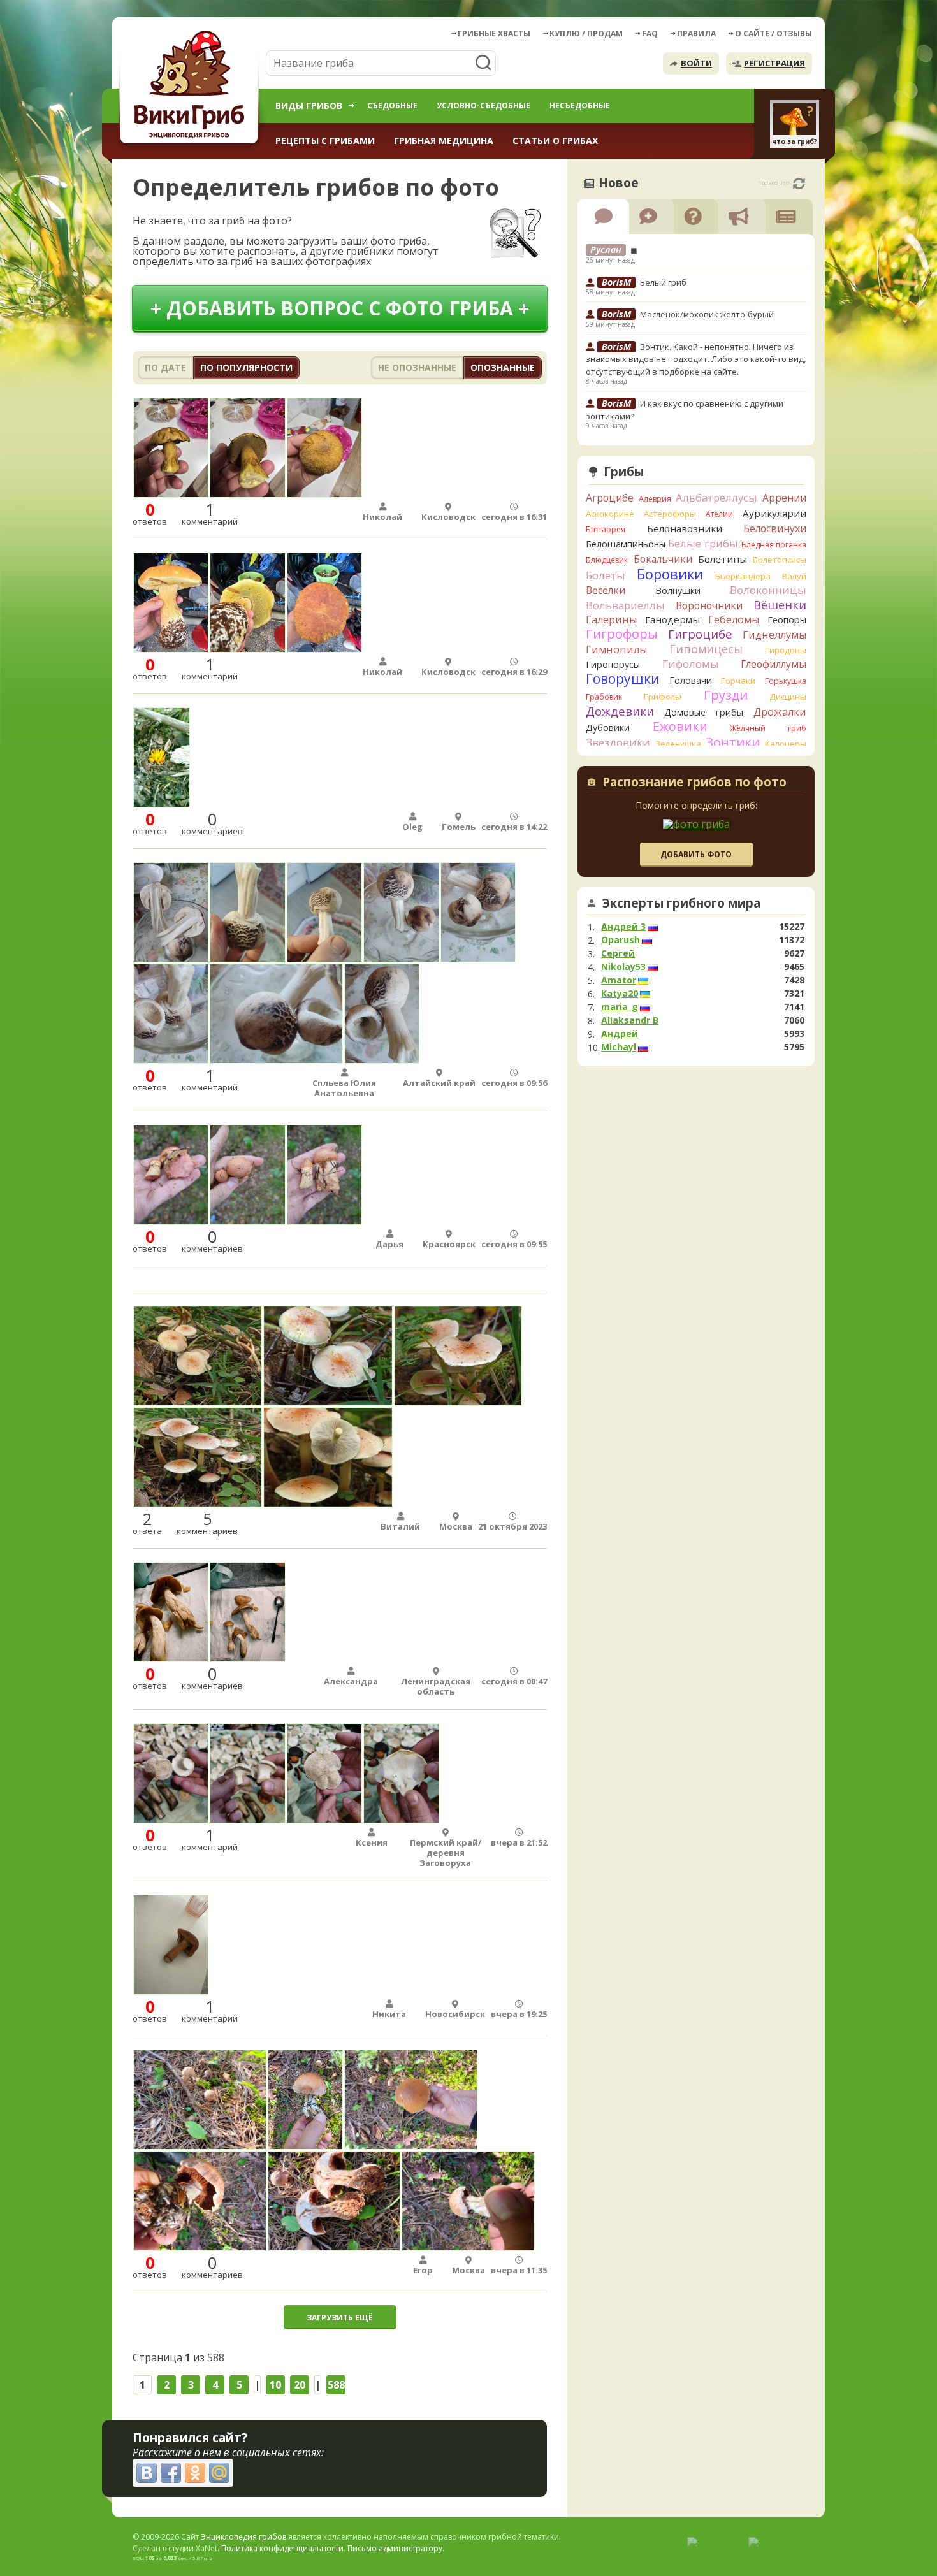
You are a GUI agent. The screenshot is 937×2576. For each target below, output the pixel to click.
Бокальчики (663, 559)
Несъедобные (580, 105)
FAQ (650, 33)
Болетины (723, 559)
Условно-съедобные (483, 105)
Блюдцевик (607, 560)
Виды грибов (309, 105)
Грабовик (604, 697)
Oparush (621, 940)
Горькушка (786, 681)
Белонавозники (685, 528)
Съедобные (392, 105)
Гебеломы (734, 619)
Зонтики (733, 742)
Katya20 (620, 994)
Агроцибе (610, 498)
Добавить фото (696, 854)
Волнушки (678, 590)
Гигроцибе (700, 634)
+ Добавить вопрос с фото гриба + (340, 308)
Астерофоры (670, 514)
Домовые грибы (704, 712)
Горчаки (738, 681)
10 (275, 2385)
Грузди (726, 695)
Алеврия (655, 499)
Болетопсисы (780, 560)
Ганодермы (672, 619)
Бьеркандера (743, 576)
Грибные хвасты (494, 33)
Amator (619, 980)
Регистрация (774, 63)
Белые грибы (703, 543)
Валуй (794, 576)
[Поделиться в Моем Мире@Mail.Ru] (219, 2473)
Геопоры (787, 620)
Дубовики (608, 727)
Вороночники (709, 605)
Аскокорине (610, 514)
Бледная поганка (774, 545)
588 (336, 2385)
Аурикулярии (774, 513)
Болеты (606, 575)
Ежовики (680, 726)
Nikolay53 (623, 967)
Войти (696, 63)
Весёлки (606, 590)
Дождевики (620, 711)
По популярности (246, 367)
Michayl (619, 1047)
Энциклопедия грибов (243, 2537)
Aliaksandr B (630, 1020)
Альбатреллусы (716, 497)
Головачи (691, 680)
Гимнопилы (616, 649)
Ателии (719, 514)
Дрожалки (780, 712)
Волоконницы (768, 590)
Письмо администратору (395, 2548)
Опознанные (503, 367)
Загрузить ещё (340, 2318)
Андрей (620, 1034)
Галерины (611, 619)
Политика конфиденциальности (282, 2548)
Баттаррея (606, 529)
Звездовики (618, 742)
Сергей (618, 953)
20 (300, 2385)
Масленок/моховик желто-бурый (707, 314)
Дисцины (788, 697)
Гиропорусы (613, 664)
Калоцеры (786, 744)
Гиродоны (786, 650)
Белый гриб (663, 282)
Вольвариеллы (625, 605)
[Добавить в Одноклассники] (195, 2473)
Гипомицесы (706, 649)
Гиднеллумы (774, 635)
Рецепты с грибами (325, 141)
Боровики (670, 574)
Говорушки (623, 679)
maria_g (620, 1007)
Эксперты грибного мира (681, 903)
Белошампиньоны (626, 544)
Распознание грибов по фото (694, 783)
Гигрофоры (622, 634)
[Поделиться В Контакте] (147, 2473)
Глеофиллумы (774, 664)
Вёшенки (780, 605)
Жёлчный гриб (768, 728)
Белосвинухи (775, 528)
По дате (165, 367)
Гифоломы (691, 664)
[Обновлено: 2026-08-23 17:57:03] (799, 184)
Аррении (784, 498)
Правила (696, 33)
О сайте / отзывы (774, 33)
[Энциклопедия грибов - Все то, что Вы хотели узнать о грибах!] (191, 87)
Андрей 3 (623, 927)
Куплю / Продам (586, 33)
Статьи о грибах (555, 141)
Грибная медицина (444, 141)
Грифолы (663, 697)
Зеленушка (678, 744)
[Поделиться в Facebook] (171, 2473)
